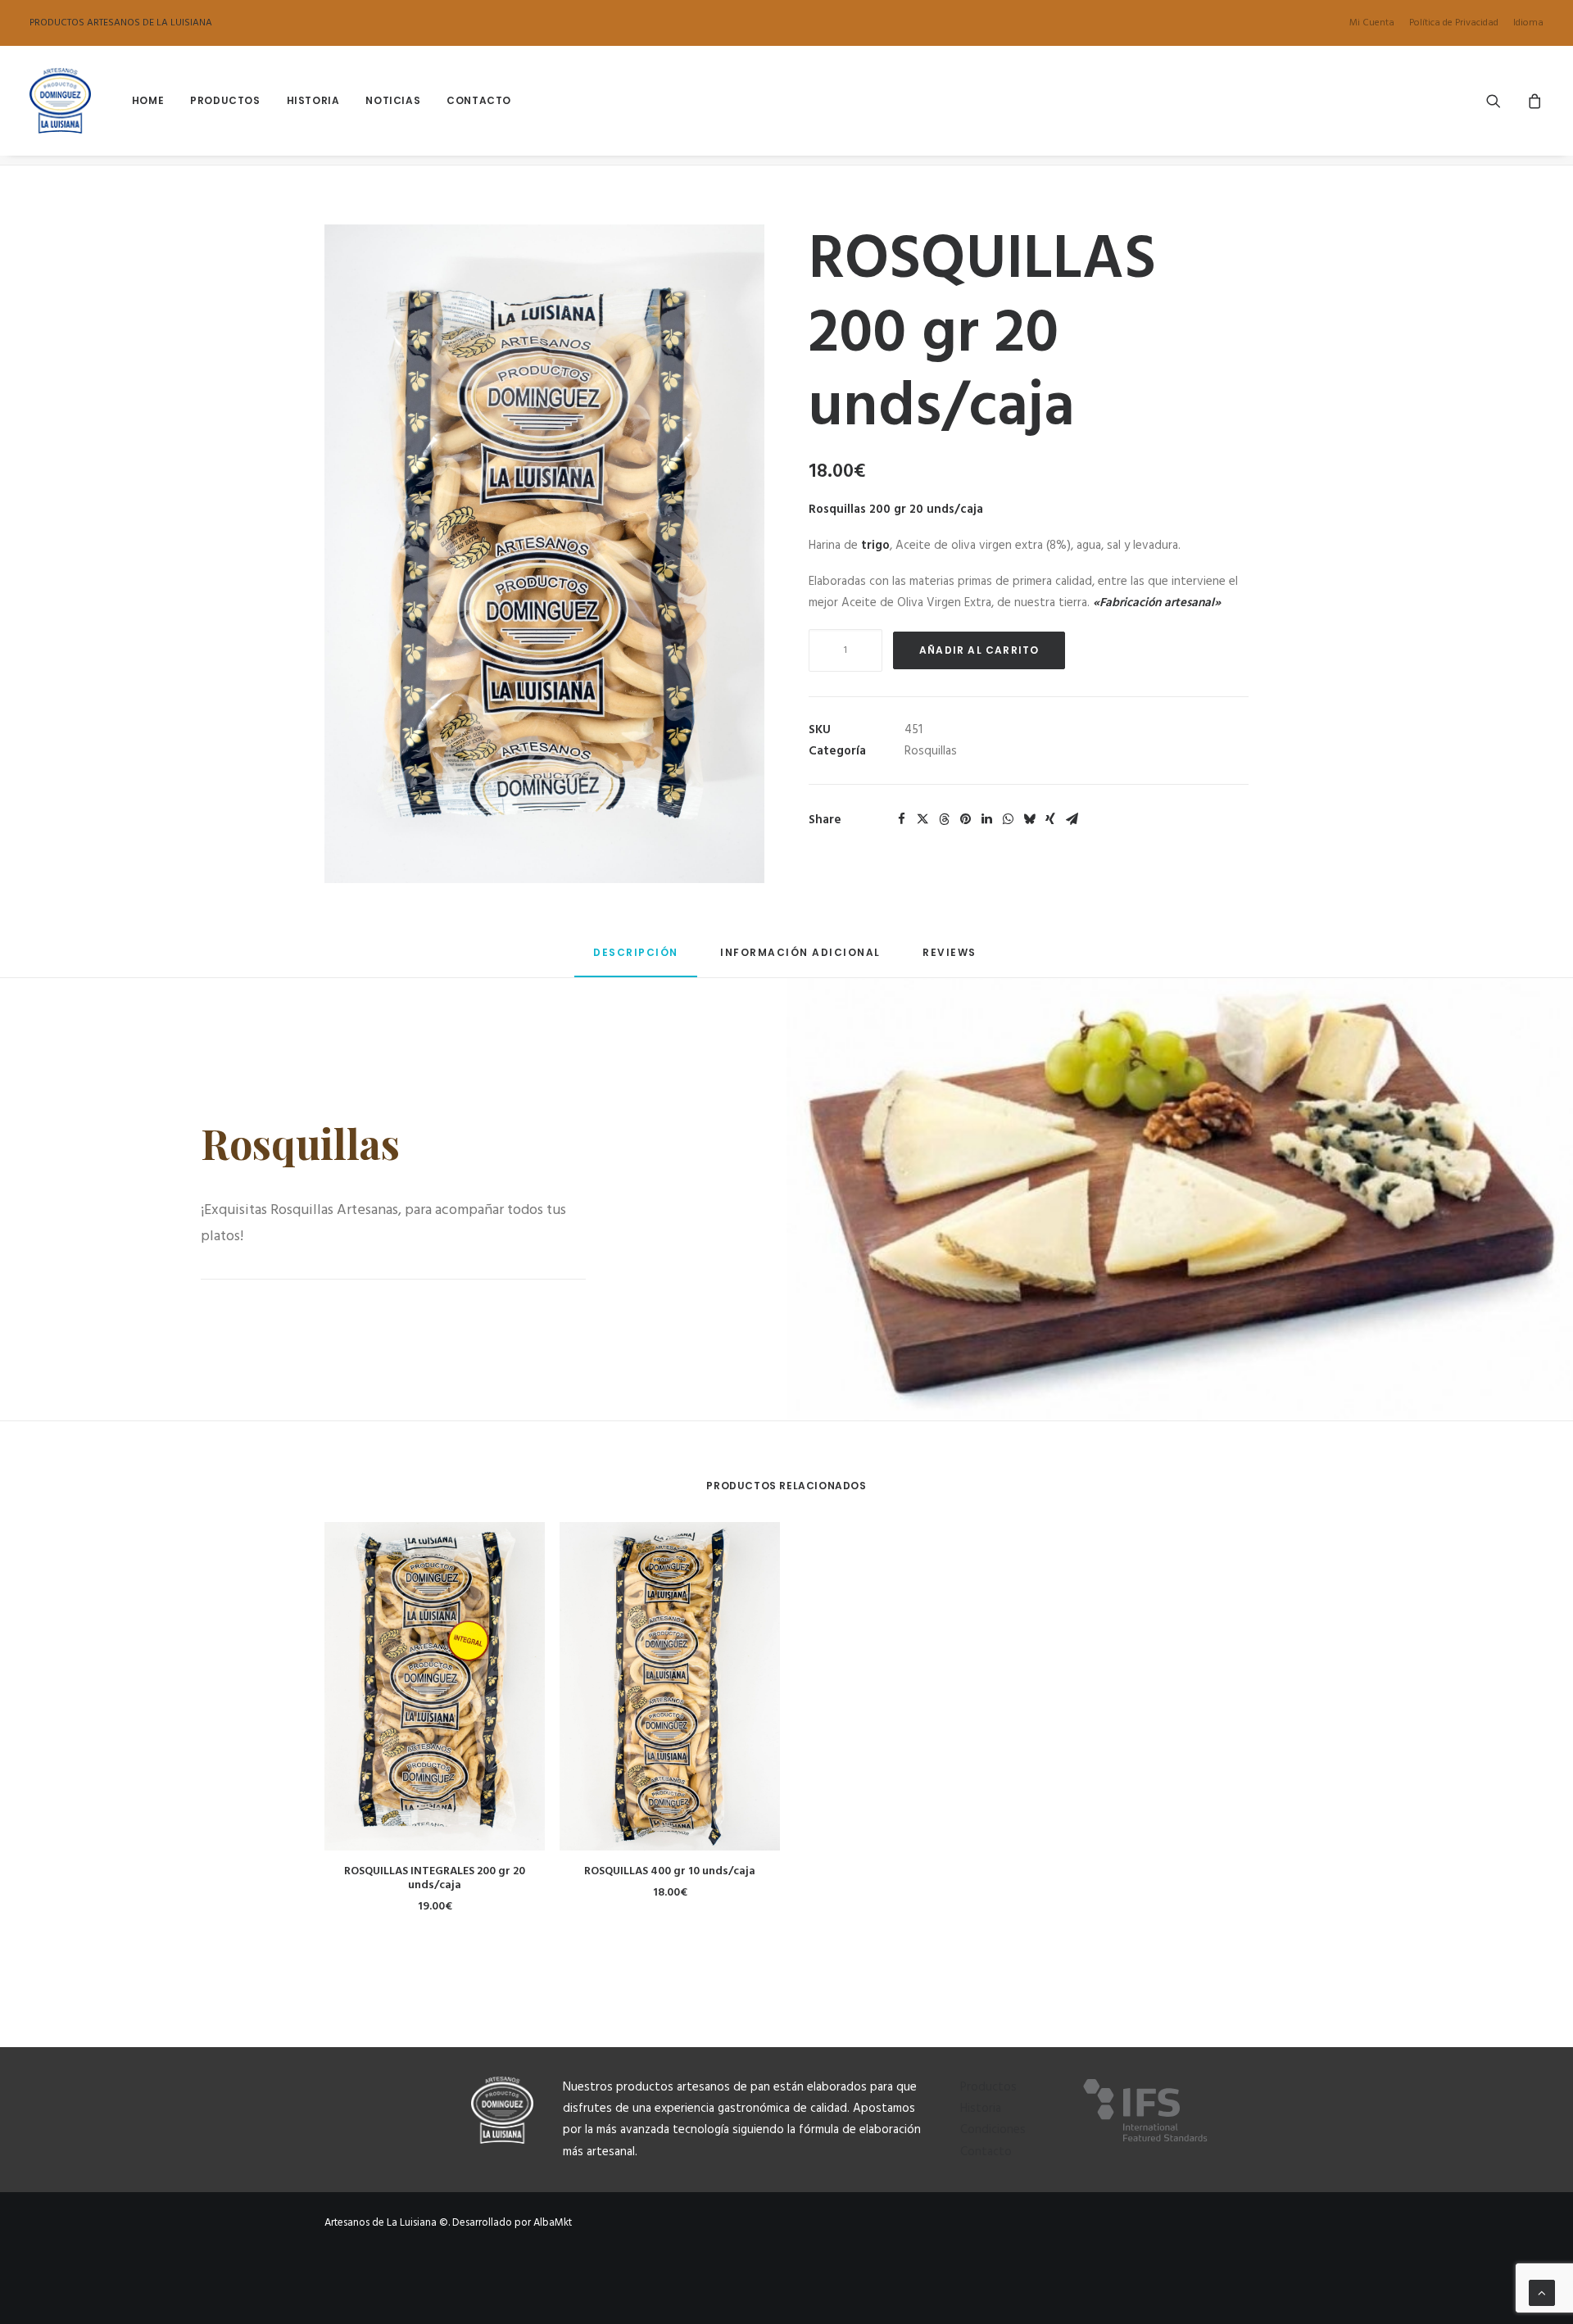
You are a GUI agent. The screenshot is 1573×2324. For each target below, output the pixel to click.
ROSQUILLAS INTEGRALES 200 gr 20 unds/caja (435, 1878)
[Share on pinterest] (965, 819)
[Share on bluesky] (1029, 819)
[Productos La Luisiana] (60, 101)
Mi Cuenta (1372, 23)
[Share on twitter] (922, 819)
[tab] (800, 959)
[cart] (1532, 101)
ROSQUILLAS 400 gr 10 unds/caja (670, 1871)
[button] (1504, 101)
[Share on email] (1072, 819)
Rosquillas (931, 751)
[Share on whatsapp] (1008, 819)
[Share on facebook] (901, 819)
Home (148, 100)
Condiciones (993, 2130)
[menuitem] (1375, 23)
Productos (225, 100)
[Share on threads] (944, 819)
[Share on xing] (1050, 819)
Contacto (479, 100)
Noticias (393, 100)
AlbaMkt (553, 2223)
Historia (313, 100)
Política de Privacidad (1454, 23)
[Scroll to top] (1542, 2293)
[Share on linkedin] (986, 819)
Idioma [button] (1528, 23)
